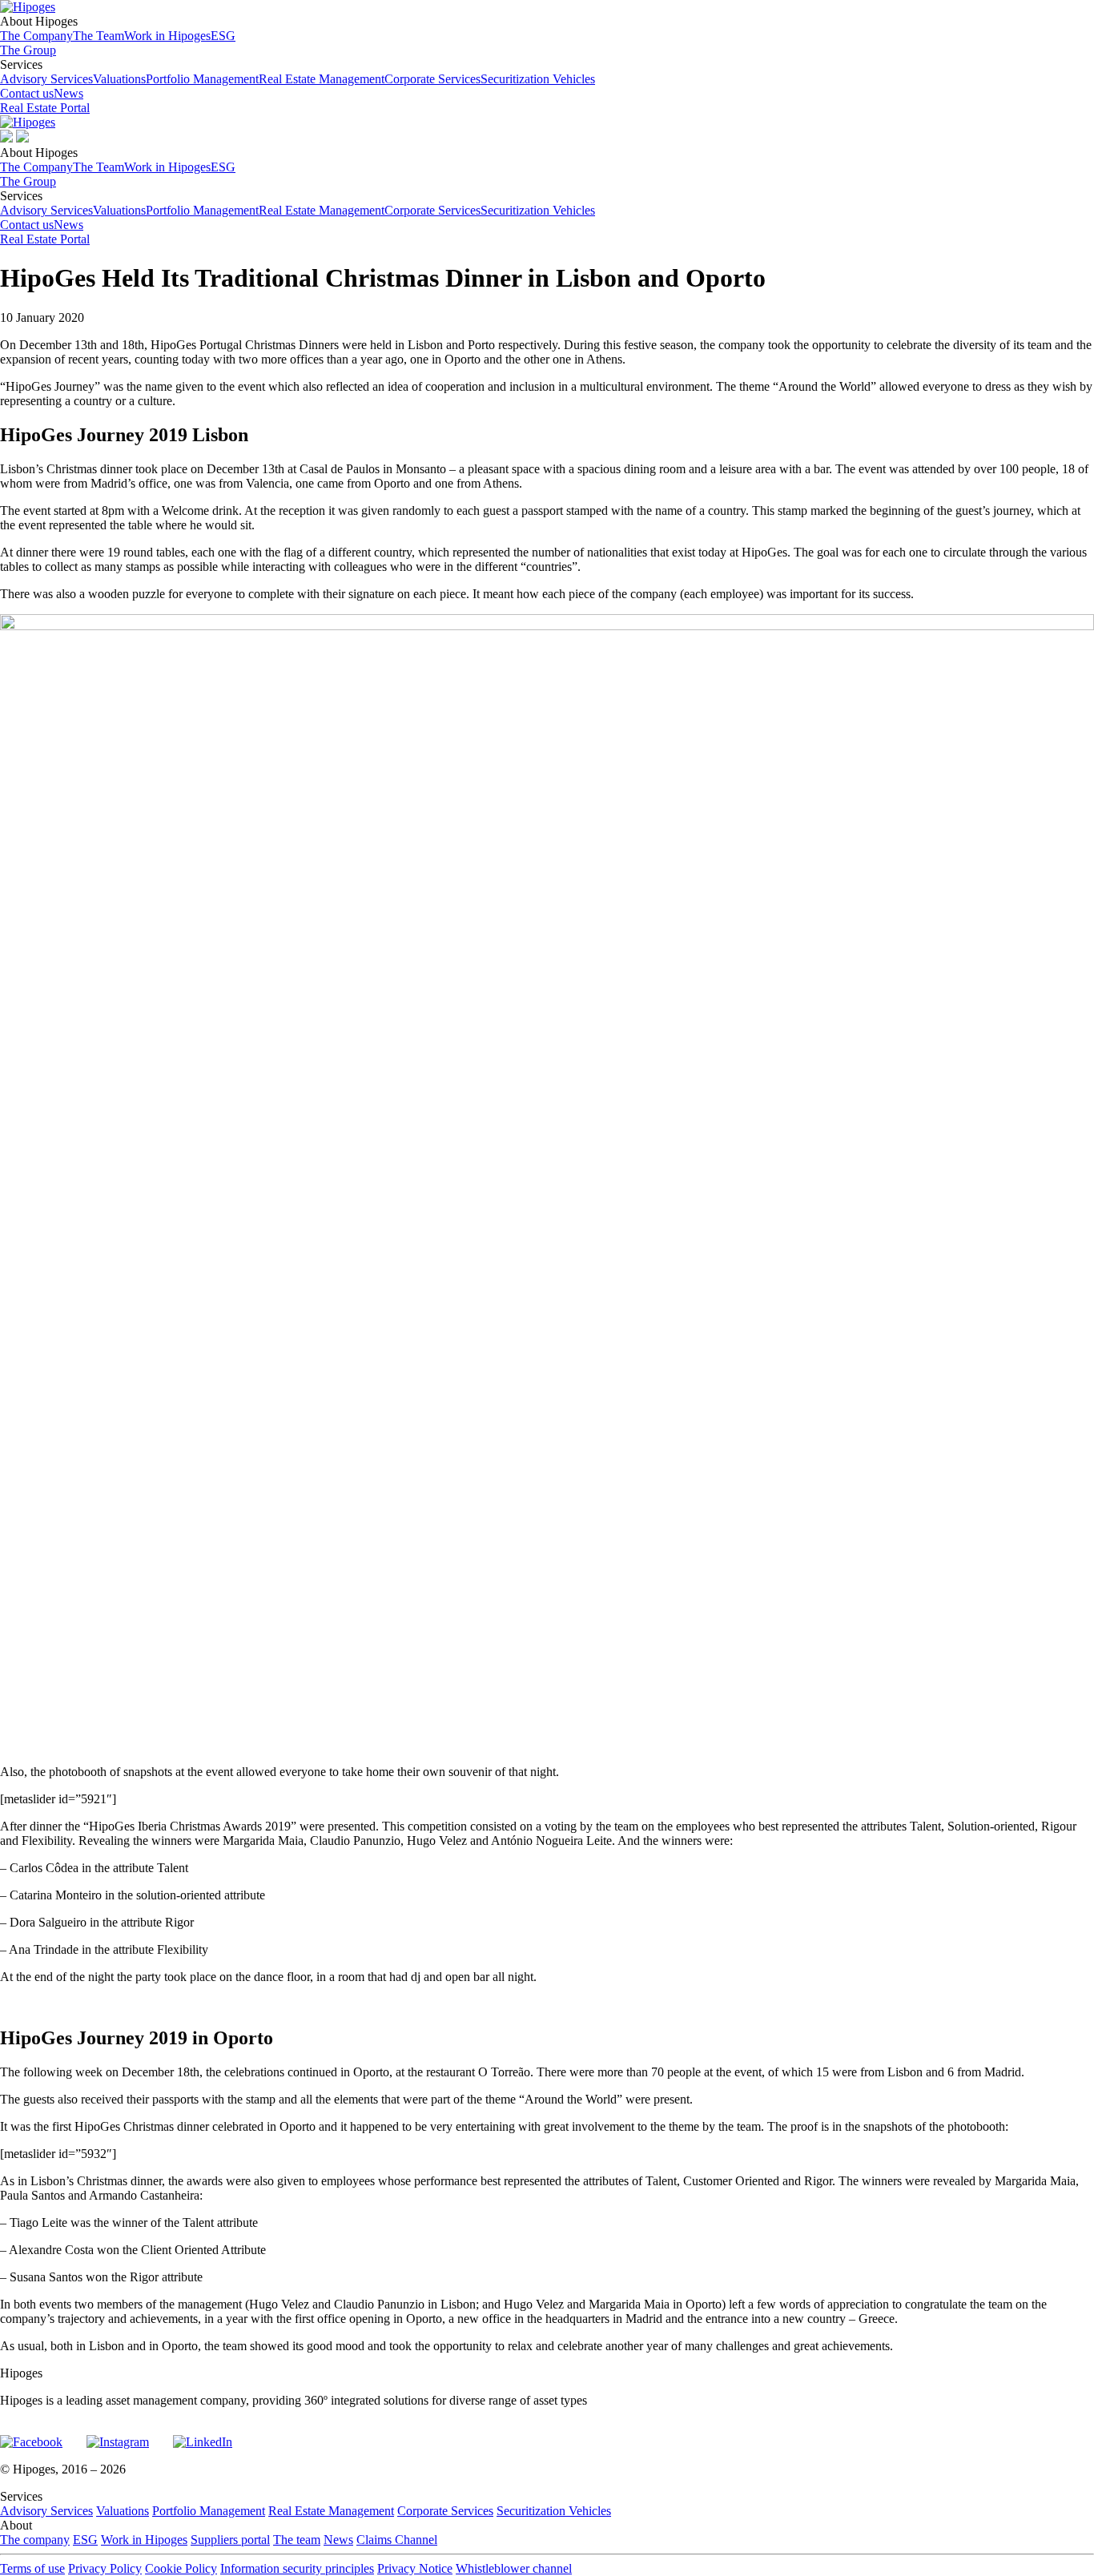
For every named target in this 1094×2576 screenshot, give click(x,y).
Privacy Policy (105, 2568)
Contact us (27, 93)
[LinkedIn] (203, 2435)
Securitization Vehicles (538, 79)
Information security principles (297, 2568)
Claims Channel (397, 2540)
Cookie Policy (181, 2568)
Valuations (119, 79)
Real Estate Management (322, 79)
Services (298, 72)
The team (297, 2540)
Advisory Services (46, 79)
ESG (223, 36)
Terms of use (32, 2568)
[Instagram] (118, 2435)
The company (35, 2540)
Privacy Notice (415, 2568)
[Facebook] (31, 2435)
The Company (36, 36)
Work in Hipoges (167, 36)
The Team (99, 36)
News (68, 93)
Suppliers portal (230, 2540)
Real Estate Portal (45, 108)
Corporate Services (432, 79)
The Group (28, 50)
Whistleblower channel (514, 2568)
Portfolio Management (202, 79)
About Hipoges (118, 28)
